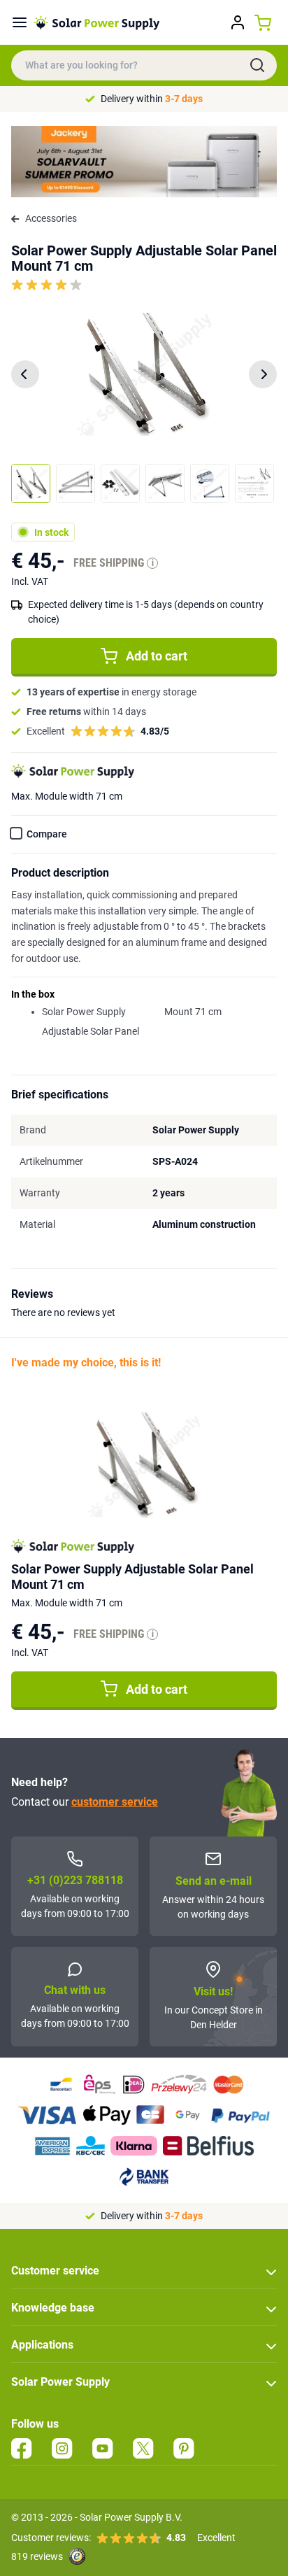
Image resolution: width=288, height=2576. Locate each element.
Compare (47, 834)
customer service (115, 1802)
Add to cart (157, 656)
